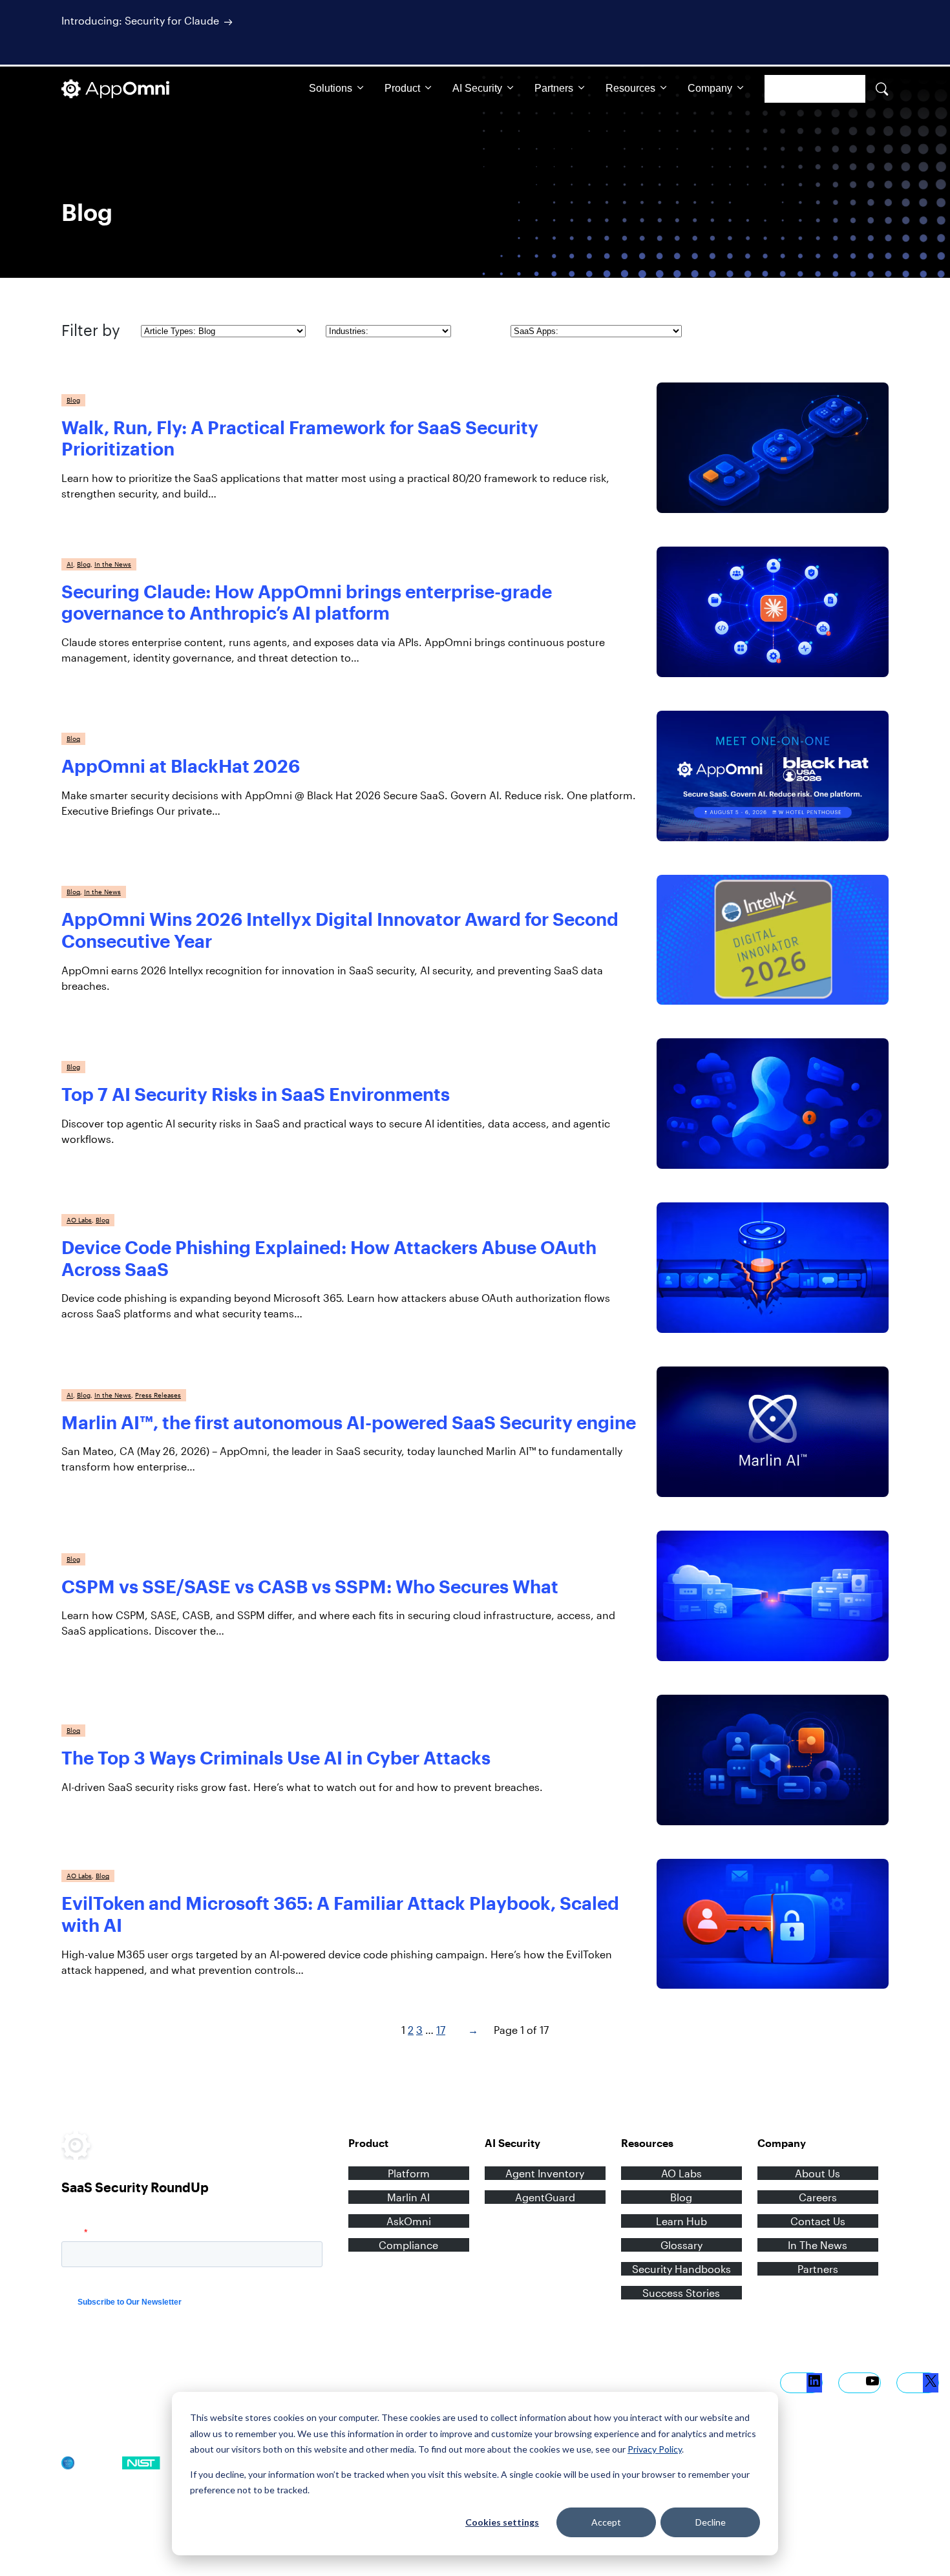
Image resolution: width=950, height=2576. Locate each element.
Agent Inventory (545, 2173)
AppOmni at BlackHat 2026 (181, 766)
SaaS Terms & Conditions (578, 2379)
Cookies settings (502, 2522)
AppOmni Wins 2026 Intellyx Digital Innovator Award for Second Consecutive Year (340, 930)
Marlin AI (408, 2197)
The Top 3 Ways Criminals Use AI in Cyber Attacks (276, 1757)
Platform (409, 2173)
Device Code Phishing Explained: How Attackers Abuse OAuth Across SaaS (329, 1258)
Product (402, 88)
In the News (113, 564)
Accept (606, 2522)
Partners (554, 88)
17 (441, 2030)
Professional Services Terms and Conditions (304, 2379)
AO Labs (79, 1220)
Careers (818, 2197)
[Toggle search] (882, 89)
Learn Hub (681, 2221)
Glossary (681, 2245)
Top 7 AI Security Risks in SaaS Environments (256, 1094)
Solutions (331, 88)
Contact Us (818, 2221)
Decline (711, 2522)
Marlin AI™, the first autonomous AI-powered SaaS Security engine (349, 1422)
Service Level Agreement (461, 2379)
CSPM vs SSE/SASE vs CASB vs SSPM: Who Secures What (310, 1586)
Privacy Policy (655, 2449)
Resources (630, 88)
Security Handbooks (681, 2269)
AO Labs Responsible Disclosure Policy (144, 2403)
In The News (818, 2245)
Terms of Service (165, 2379)
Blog (73, 400)
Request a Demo (815, 89)
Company (710, 88)
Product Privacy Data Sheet (700, 2379)
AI (70, 564)
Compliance (408, 2245)
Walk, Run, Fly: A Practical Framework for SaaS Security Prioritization (300, 438)
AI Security (477, 88)
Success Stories (681, 2293)
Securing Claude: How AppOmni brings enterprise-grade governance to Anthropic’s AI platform (307, 602)
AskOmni (409, 2221)
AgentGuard (545, 2197)
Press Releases (158, 1395)
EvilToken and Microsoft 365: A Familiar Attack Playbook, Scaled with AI (340, 1914)
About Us (818, 2173)
